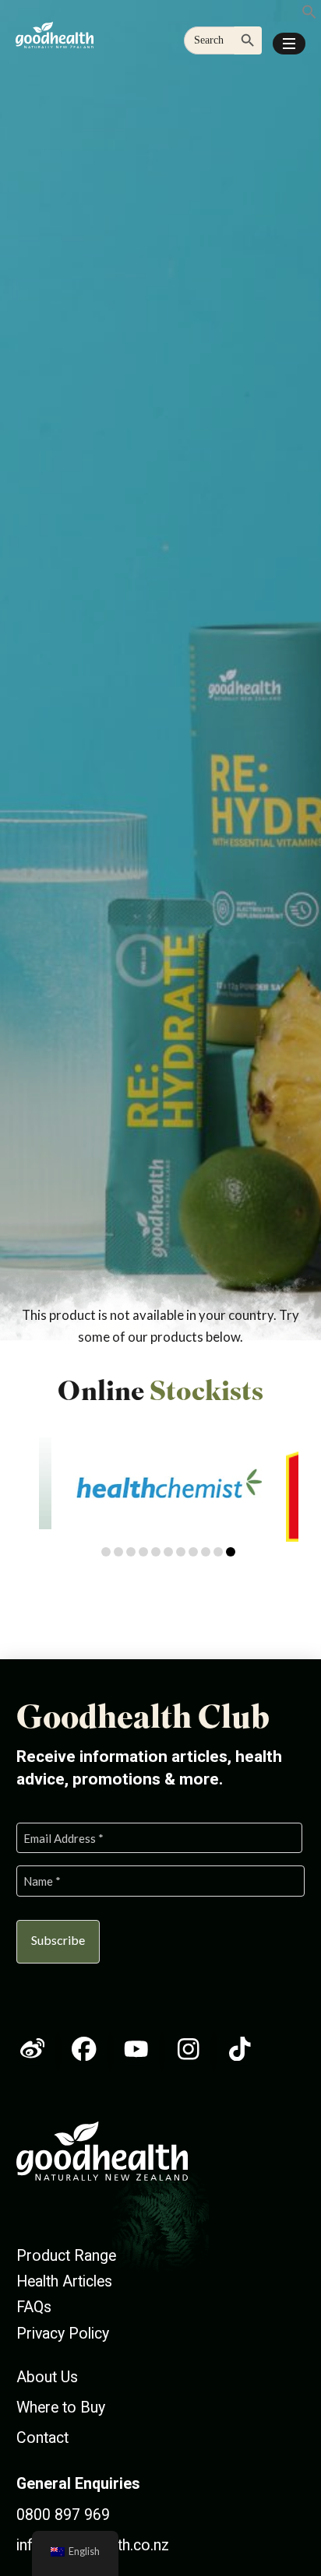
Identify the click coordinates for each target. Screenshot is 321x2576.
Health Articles (64, 2281)
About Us (47, 2377)
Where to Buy (61, 2408)
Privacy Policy (63, 2334)
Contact (42, 2438)
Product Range (66, 2256)
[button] (289, 44)
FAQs (34, 2307)
